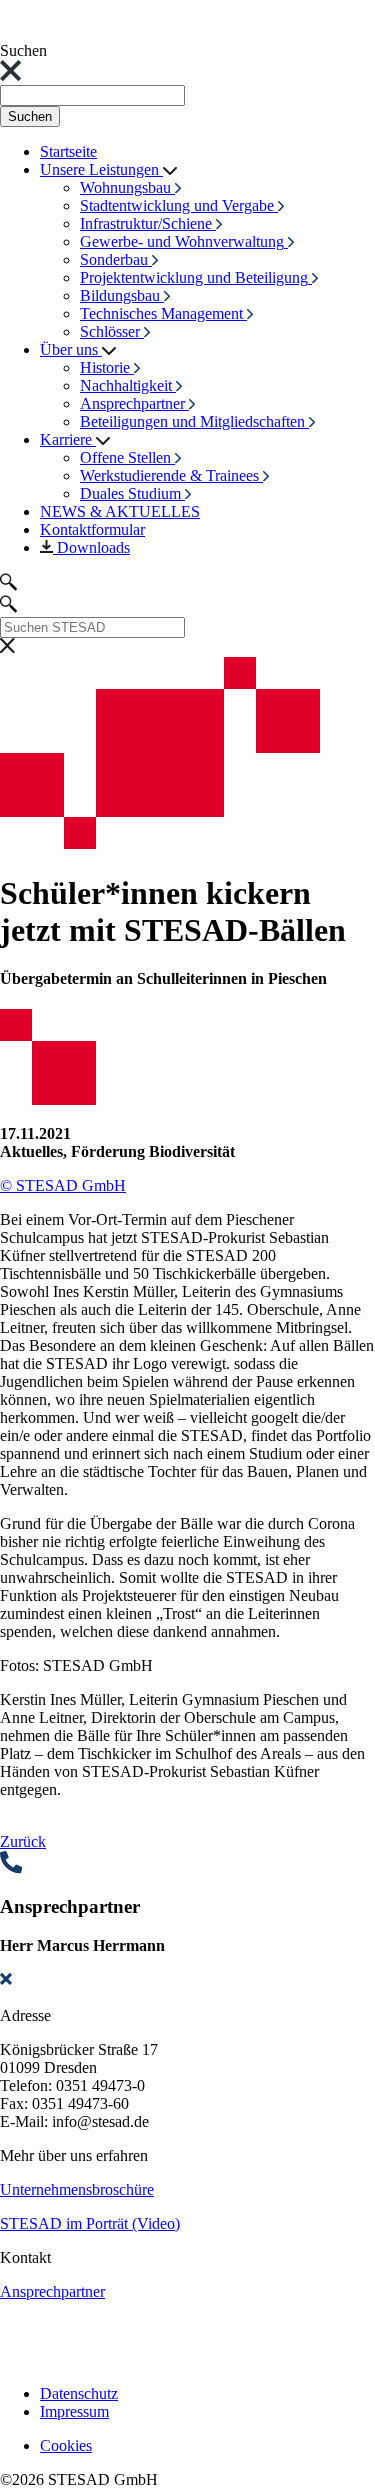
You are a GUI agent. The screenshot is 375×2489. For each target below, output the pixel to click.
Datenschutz (79, 2393)
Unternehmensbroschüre (77, 2189)
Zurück (23, 1841)
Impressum (74, 2411)
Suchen (30, 116)
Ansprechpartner (52, 2291)
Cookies (66, 2445)
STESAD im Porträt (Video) (90, 2223)
